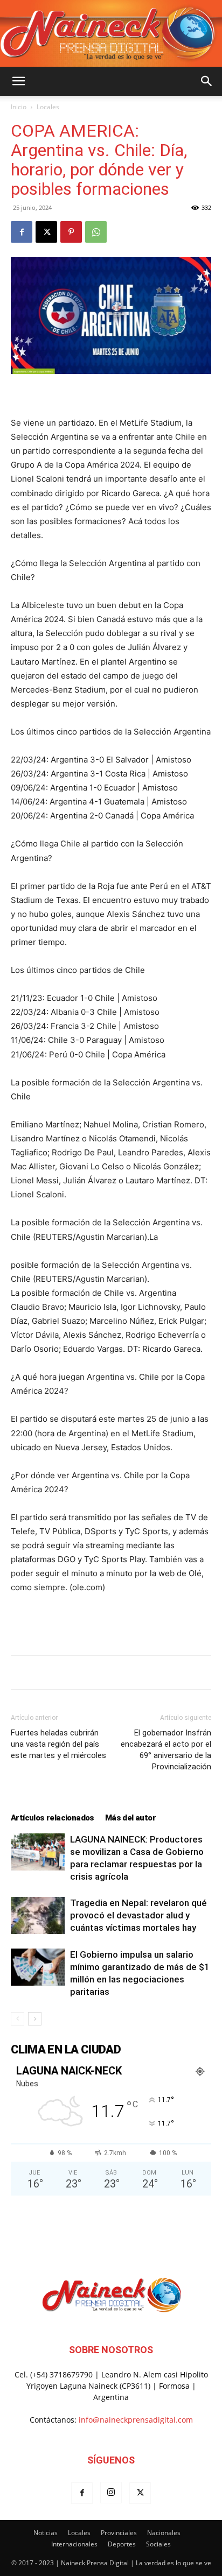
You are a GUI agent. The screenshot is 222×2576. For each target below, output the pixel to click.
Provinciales (119, 2533)
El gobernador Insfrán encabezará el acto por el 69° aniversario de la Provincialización (166, 1750)
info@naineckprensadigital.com (136, 2420)
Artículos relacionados (53, 1818)
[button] (18, 81)
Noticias (46, 2533)
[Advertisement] (111, 1622)
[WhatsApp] (96, 232)
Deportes (122, 2544)
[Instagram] (111, 2493)
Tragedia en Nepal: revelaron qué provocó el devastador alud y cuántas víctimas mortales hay (138, 1915)
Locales (48, 107)
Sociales (158, 2544)
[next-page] (35, 2019)
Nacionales (164, 2533)
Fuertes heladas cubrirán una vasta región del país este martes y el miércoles (58, 1744)
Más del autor (130, 1818)
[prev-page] (18, 2019)
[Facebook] (22, 232)
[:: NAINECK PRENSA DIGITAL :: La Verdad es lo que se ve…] (111, 33)
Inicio (19, 107)
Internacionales (74, 2544)
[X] (46, 232)
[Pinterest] (71, 232)
